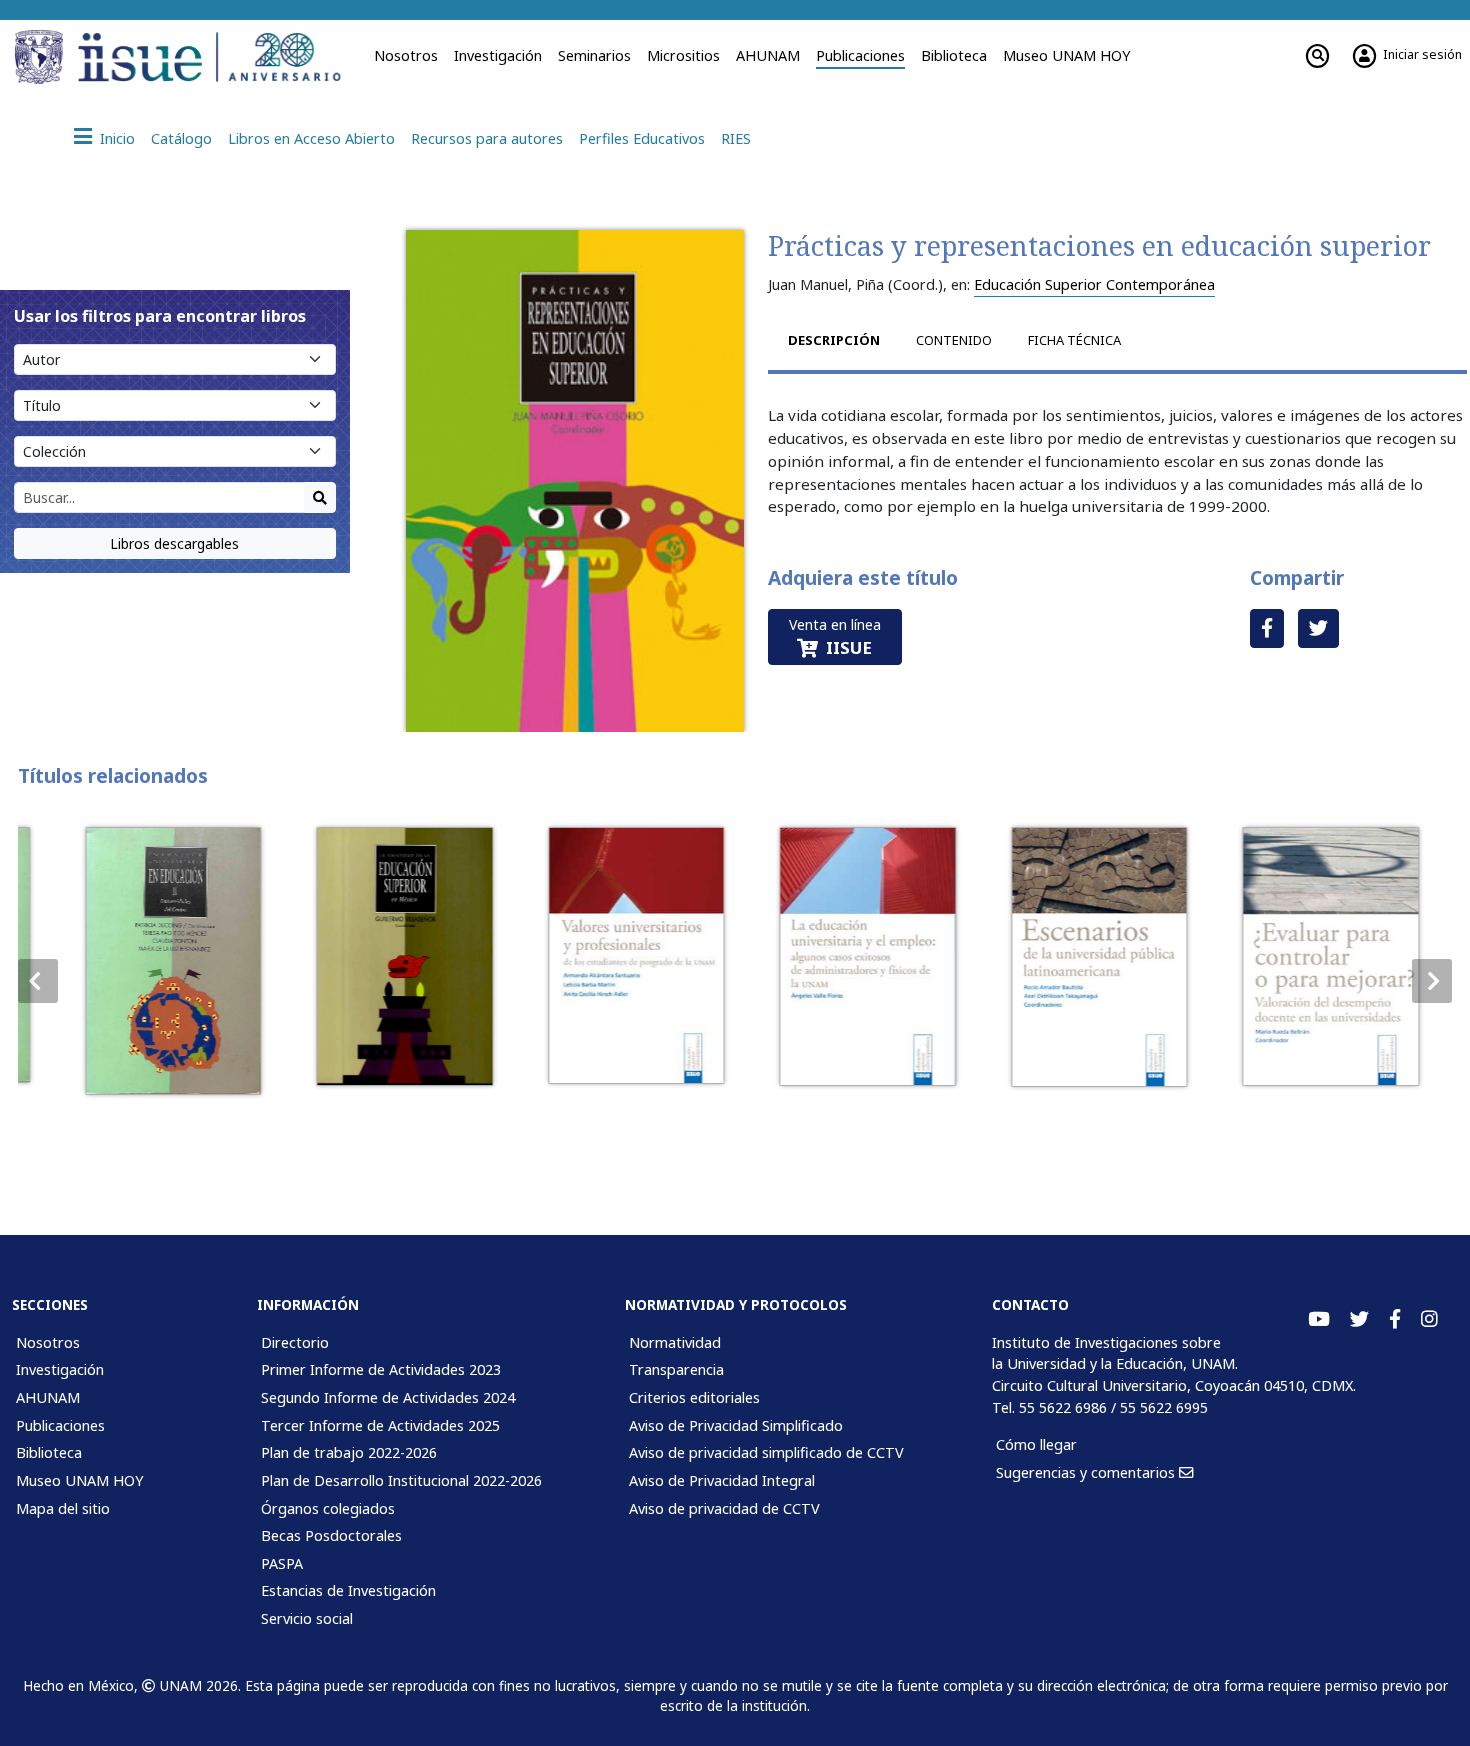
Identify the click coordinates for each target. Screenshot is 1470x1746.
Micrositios (683, 55)
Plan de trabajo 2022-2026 (349, 1452)
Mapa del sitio (63, 1508)
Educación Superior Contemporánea (1094, 284)
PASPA (282, 1563)
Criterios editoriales (694, 1397)
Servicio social (307, 1618)
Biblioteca (954, 55)
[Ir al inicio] (216, 57)
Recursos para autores (487, 138)
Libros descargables (174, 543)
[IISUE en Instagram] (1429, 1319)
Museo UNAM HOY (1066, 55)
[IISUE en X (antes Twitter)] (1359, 1319)
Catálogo (181, 138)
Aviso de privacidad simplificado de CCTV (766, 1452)
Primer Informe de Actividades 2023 (381, 1369)
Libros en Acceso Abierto (311, 138)
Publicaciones (860, 55)
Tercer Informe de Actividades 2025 (380, 1425)
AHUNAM (768, 55)
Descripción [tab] (834, 340)
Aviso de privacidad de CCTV (724, 1508)
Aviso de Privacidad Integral (722, 1480)
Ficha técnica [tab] (1074, 340)
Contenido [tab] (954, 340)
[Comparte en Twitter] (1318, 628)
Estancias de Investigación (348, 1590)
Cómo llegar (1036, 1444)
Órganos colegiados (328, 1508)
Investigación (498, 55)
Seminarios (594, 55)
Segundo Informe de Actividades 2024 (388, 1397)
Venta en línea (835, 637)
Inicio (117, 138)
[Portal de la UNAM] (42, 57)
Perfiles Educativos (642, 138)
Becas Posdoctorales (331, 1535)
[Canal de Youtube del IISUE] (1319, 1319)
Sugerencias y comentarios (1087, 1472)
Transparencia (676, 1369)
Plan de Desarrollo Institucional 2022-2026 (401, 1480)
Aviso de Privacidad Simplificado (736, 1425)
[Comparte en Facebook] (1267, 628)
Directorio (295, 1342)
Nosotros (406, 55)
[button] (1432, 981)
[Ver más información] (157, 961)
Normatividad (675, 1342)
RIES (736, 138)
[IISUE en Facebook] (1395, 1319)
